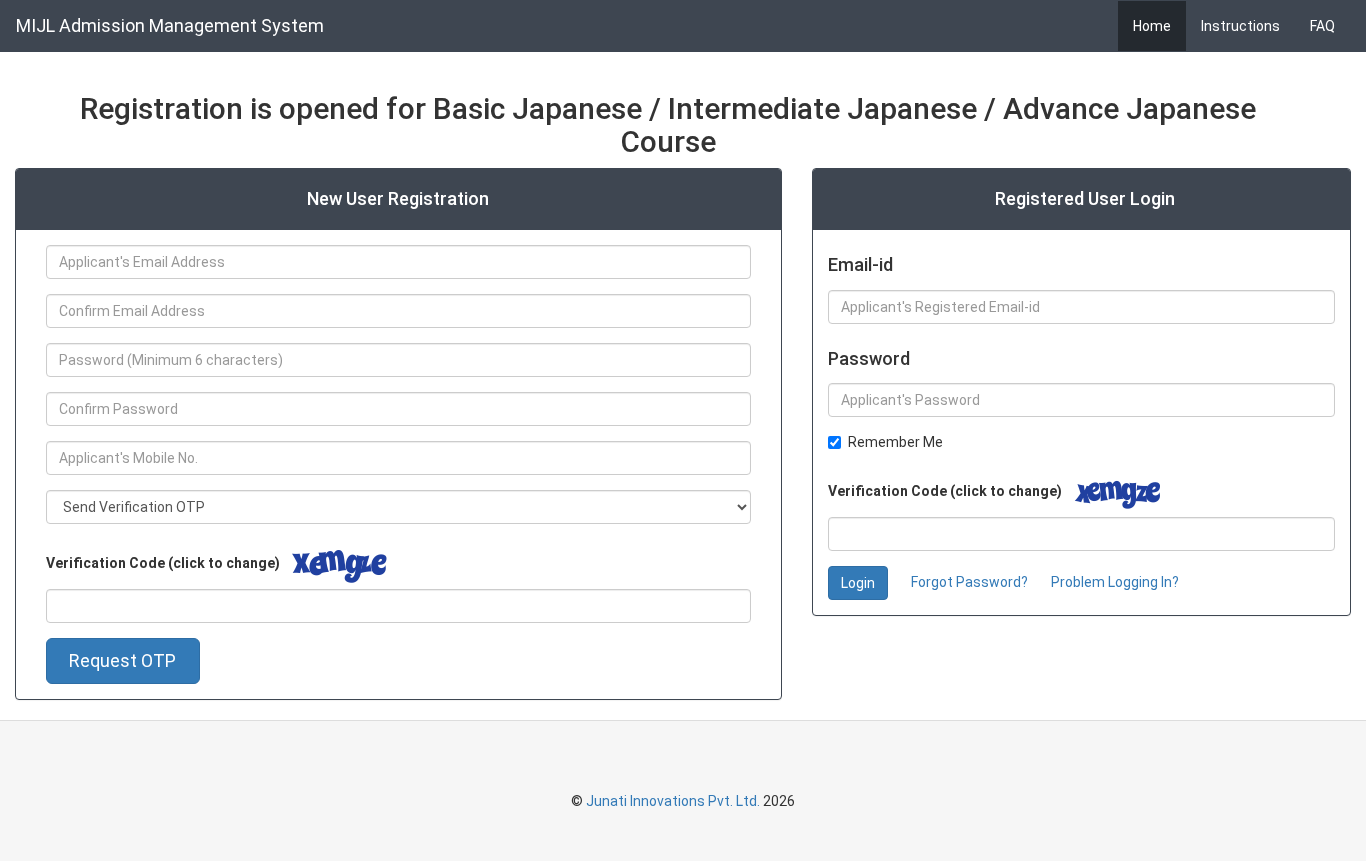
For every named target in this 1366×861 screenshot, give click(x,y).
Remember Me (895, 442)
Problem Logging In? (1115, 582)
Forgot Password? (969, 582)
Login (858, 583)
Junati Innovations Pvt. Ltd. (673, 801)
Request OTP (122, 660)
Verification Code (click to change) (163, 563)
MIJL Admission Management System (170, 25)
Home (1152, 26)
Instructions (1240, 26)
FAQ (1322, 26)
